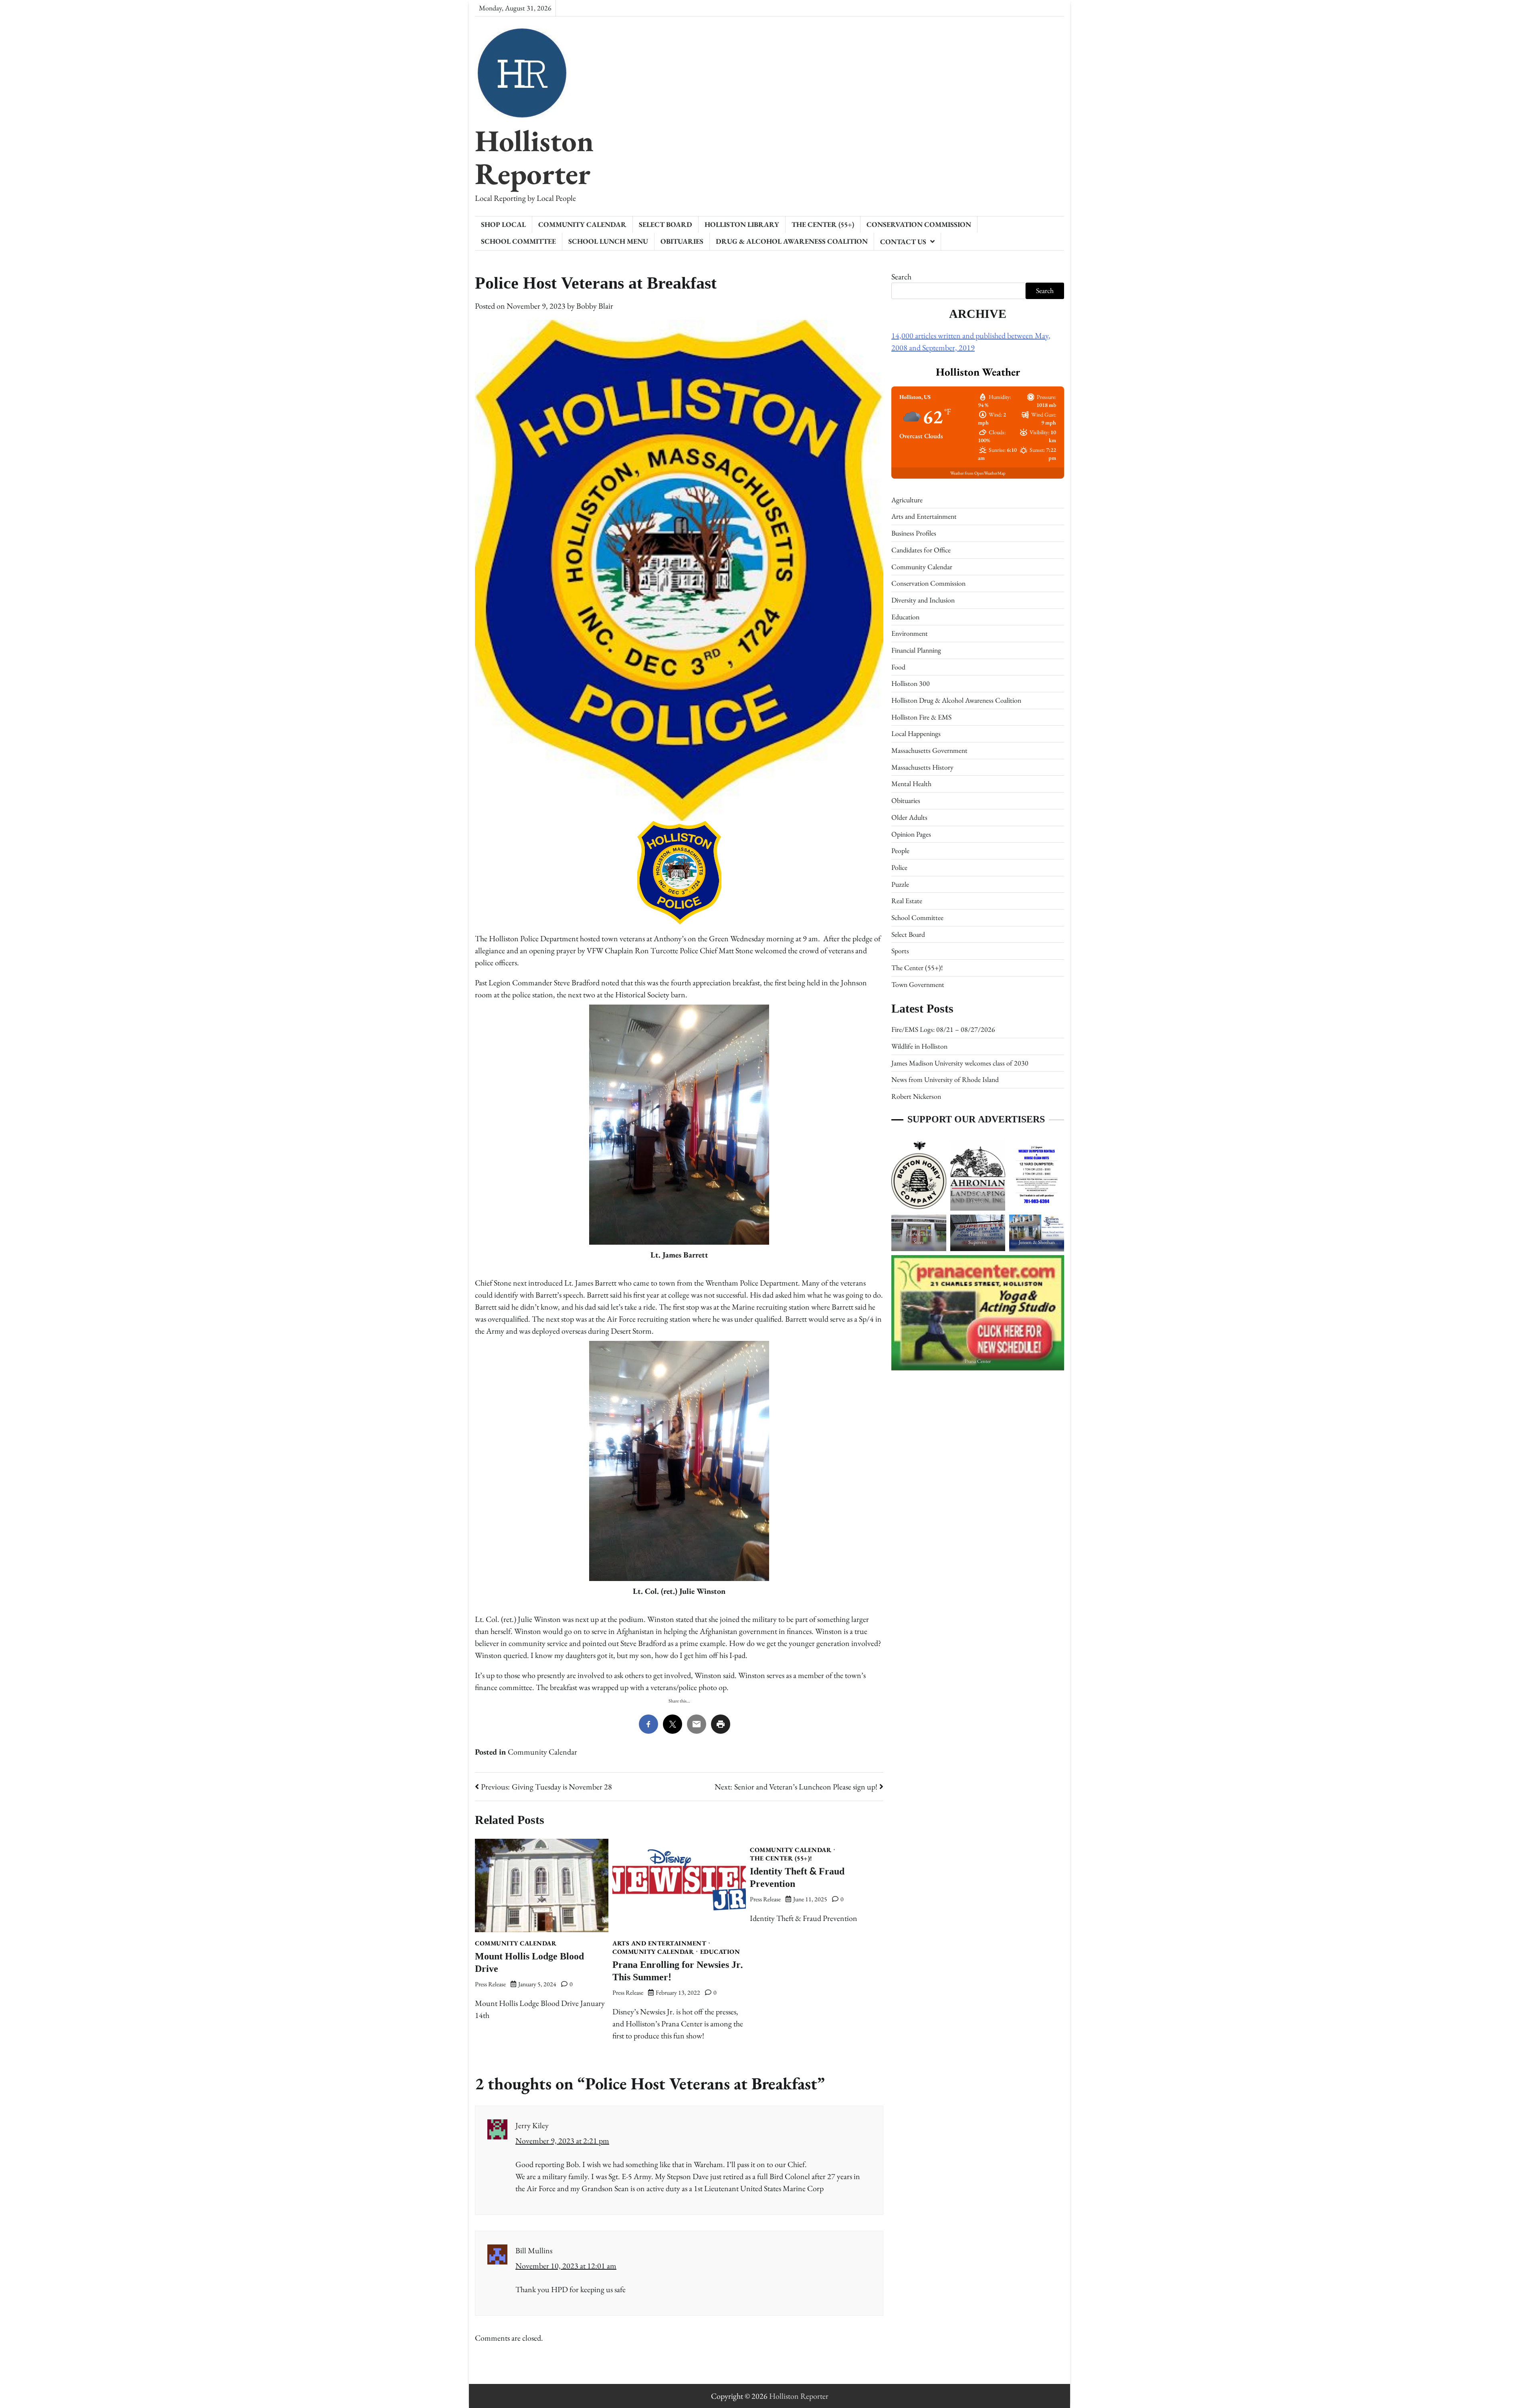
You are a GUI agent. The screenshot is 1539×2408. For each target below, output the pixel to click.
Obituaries (682, 241)
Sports (900, 951)
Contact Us (903, 242)
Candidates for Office (921, 550)
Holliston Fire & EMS (921, 717)
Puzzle (900, 884)
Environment (910, 633)
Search (901, 277)
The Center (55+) (823, 224)
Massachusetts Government (929, 750)
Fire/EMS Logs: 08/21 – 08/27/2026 (943, 1030)
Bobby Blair (595, 306)
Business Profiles (914, 533)
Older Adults (909, 817)
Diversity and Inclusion (923, 600)
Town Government (918, 984)
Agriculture (907, 500)
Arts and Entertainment (659, 1943)
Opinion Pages (911, 834)
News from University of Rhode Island (945, 1080)
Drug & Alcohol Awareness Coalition (792, 241)
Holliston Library (742, 224)
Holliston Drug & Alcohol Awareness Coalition (956, 700)
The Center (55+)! (781, 1858)
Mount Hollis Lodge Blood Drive (529, 1963)
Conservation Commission (919, 224)
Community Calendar (582, 224)
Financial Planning (916, 650)
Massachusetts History (922, 767)
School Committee (518, 241)
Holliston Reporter (534, 157)
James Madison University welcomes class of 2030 (960, 1063)
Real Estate (907, 901)
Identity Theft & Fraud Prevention (797, 1878)
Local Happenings (916, 734)
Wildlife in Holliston (919, 1046)
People (900, 850)
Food (898, 667)
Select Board (665, 224)
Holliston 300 (911, 684)
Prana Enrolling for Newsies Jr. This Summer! (678, 1971)
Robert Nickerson (916, 1096)
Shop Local (503, 224)
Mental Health (911, 784)
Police (899, 867)
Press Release (490, 1984)
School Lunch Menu (608, 241)
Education (720, 1952)
